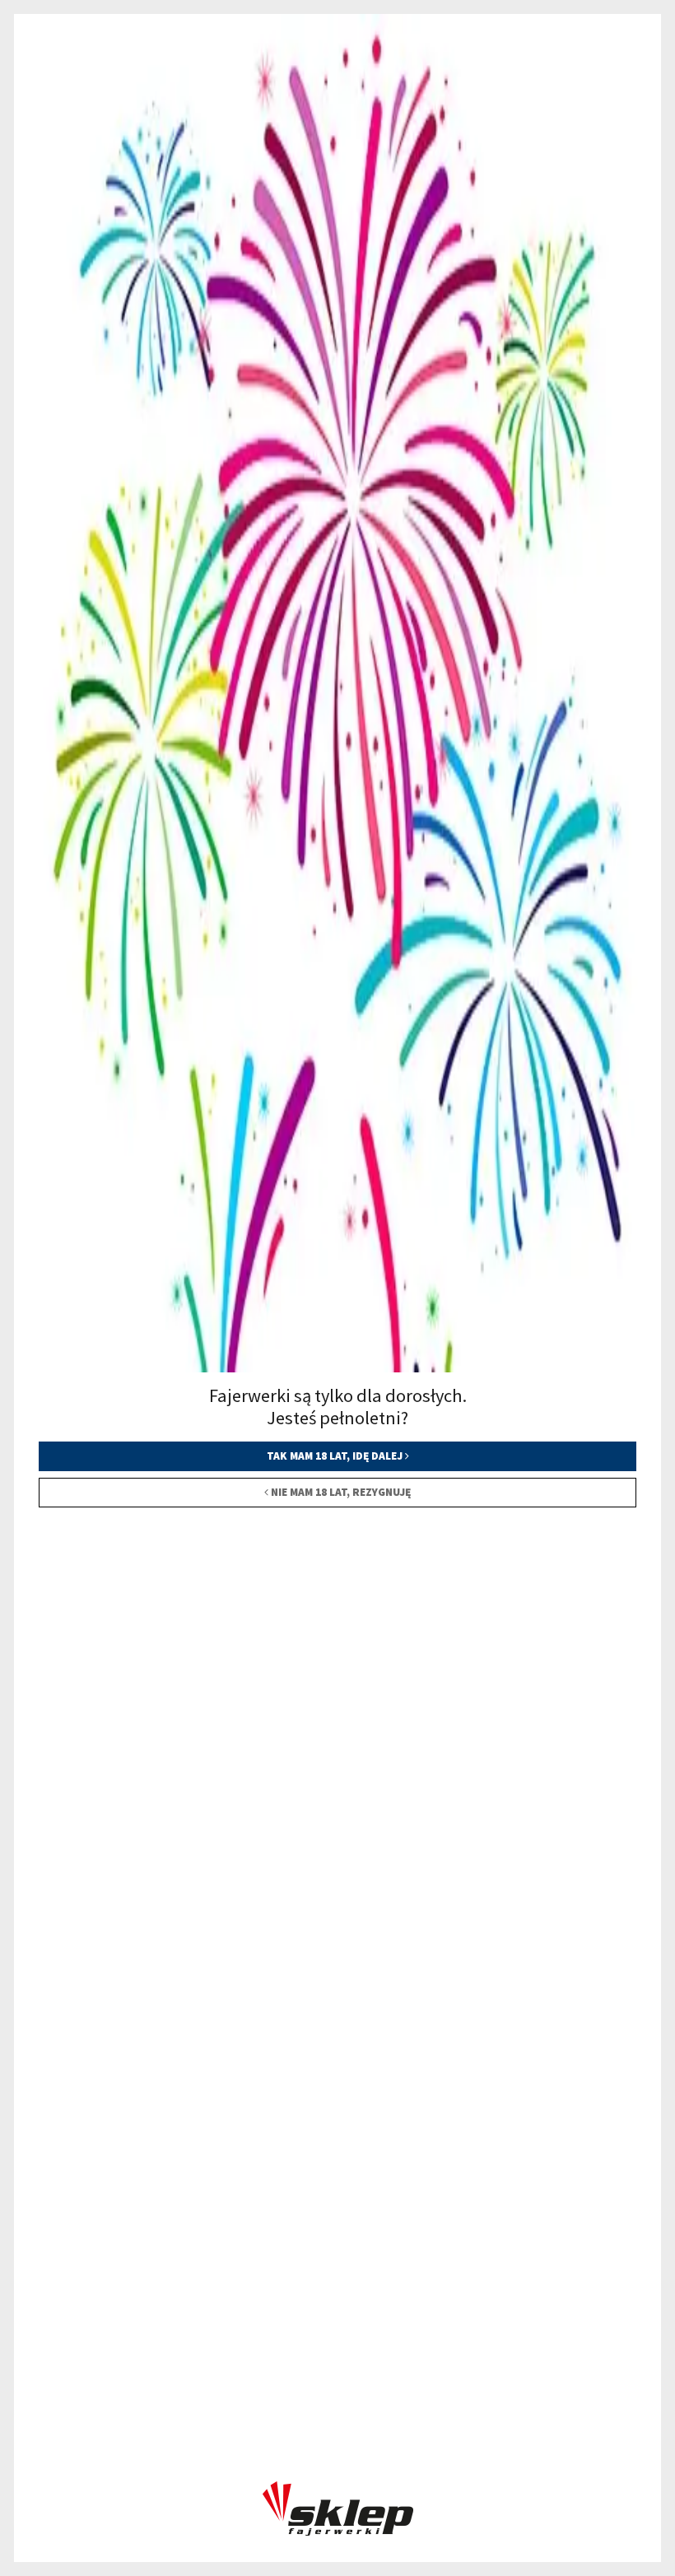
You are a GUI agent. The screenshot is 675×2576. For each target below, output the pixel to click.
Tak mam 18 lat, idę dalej (336, 1456)
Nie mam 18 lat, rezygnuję (340, 1492)
